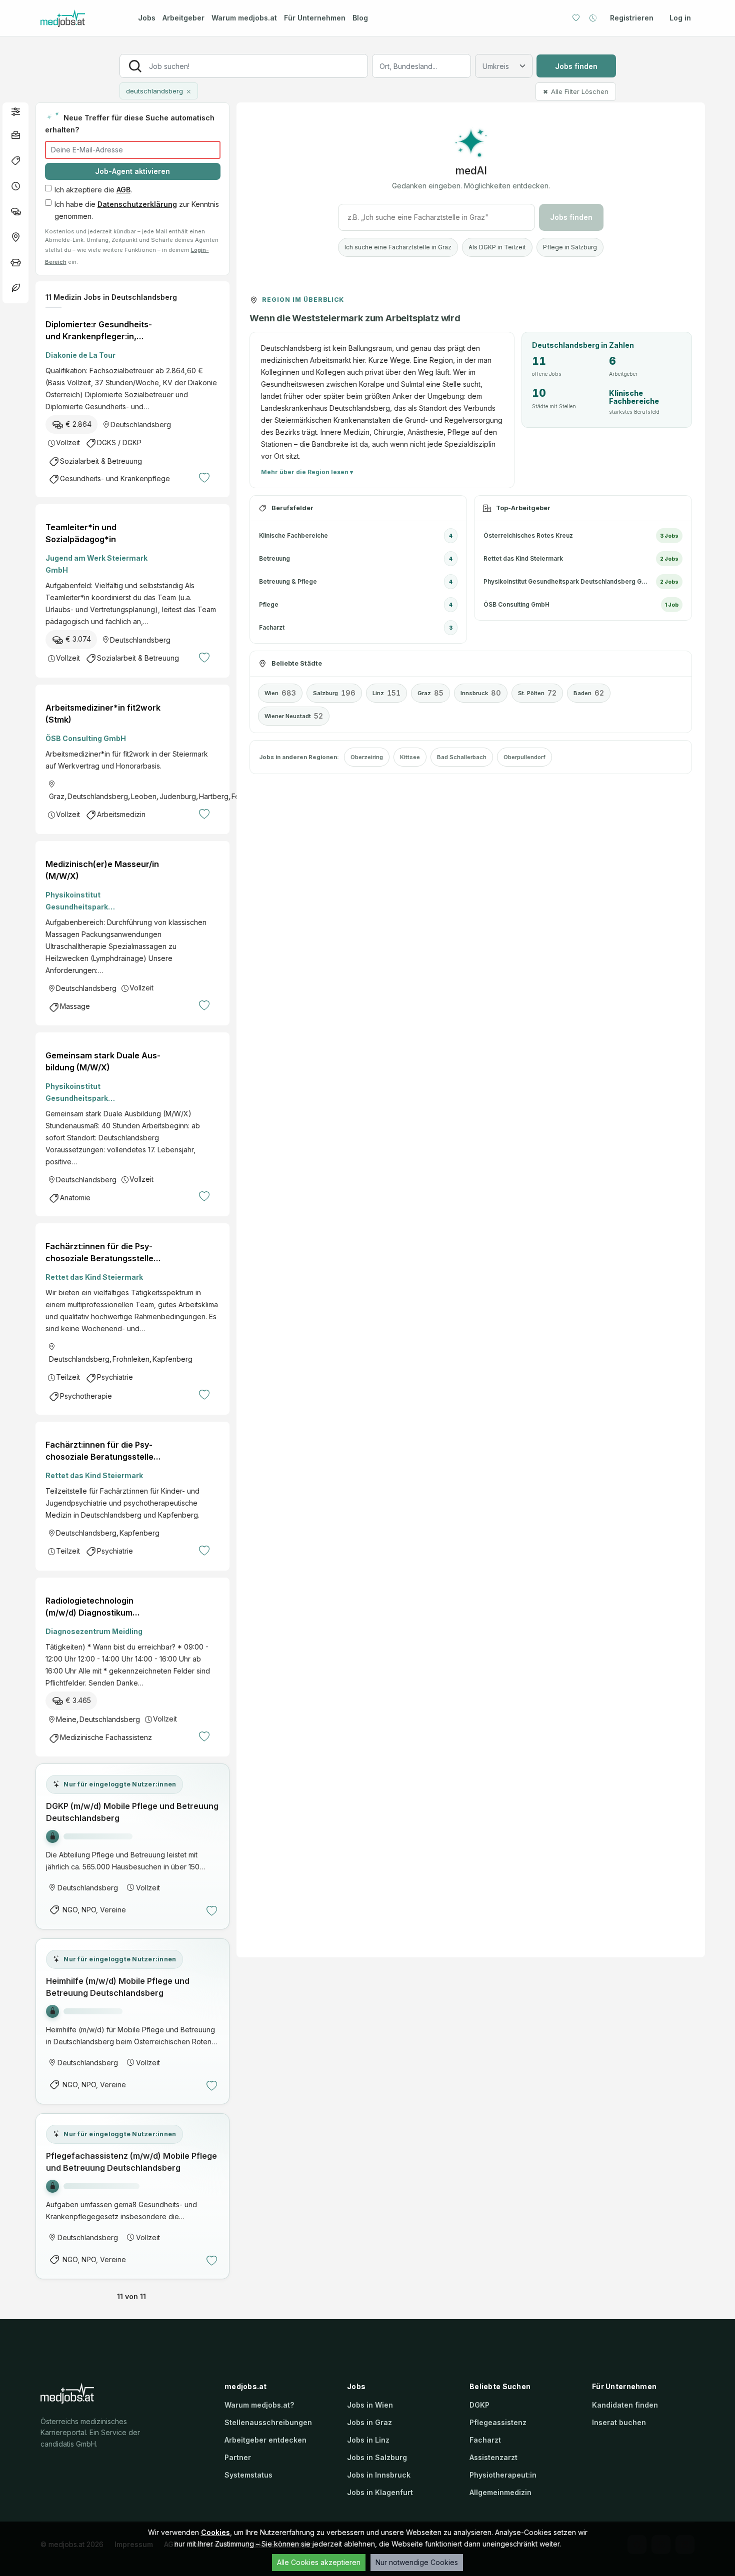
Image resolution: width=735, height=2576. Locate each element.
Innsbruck (481, 693)
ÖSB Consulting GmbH (86, 738)
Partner (238, 2457)
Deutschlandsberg (141, 425)
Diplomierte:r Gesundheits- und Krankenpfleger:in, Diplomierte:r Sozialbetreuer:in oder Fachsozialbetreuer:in (99, 331)
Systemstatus (248, 2475)
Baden (589, 693)
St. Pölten (537, 693)
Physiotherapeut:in (503, 2475)
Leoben (144, 796)
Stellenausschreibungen (268, 2422)
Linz (386, 693)
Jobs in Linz (368, 2440)
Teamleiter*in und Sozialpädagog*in (81, 533)
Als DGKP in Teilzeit (497, 247)
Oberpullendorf (524, 757)
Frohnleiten (131, 1359)
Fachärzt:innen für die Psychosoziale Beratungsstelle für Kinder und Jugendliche (99, 1451)
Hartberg (214, 796)
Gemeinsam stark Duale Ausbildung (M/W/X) (103, 1061)
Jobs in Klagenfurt (380, 2492)
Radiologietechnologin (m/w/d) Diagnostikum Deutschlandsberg (89, 1607)
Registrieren (632, 18)
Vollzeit (68, 442)
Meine (66, 1719)
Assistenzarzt (493, 2457)
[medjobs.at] (80, 18)
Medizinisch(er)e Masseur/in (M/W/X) (102, 870)
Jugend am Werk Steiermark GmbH (96, 564)
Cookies (215, 2532)
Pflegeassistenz (498, 2422)
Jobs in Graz (369, 2422)
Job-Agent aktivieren (132, 171)
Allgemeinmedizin (500, 2492)
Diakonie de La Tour (80, 355)
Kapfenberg (172, 1359)
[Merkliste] (576, 18)
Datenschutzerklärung (137, 204)
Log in (680, 18)
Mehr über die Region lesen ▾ (307, 472)
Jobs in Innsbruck (379, 2475)
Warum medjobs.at (244, 18)
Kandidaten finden (625, 2405)
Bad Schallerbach (462, 757)
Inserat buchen (619, 2422)
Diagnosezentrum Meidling (94, 1631)
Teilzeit (68, 1377)
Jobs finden (576, 66)
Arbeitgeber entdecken (265, 2440)
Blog (360, 18)
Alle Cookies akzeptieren (319, 2562)
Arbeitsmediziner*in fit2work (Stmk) (103, 714)
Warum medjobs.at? (259, 2405)
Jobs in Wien (370, 2405)
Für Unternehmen (315, 18)
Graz (57, 796)
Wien (280, 693)
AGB (123, 190)
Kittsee (410, 757)
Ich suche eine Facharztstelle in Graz (398, 247)
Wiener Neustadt (294, 716)
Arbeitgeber (183, 18)
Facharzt (485, 2440)
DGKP (479, 2405)
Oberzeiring (367, 757)
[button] (15, 111)
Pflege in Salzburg (570, 247)
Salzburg (334, 693)
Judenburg (178, 796)
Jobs (147, 18)
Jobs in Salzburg (377, 2457)
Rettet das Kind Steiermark (94, 1277)
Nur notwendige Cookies (417, 2562)
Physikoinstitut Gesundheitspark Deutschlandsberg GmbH (91, 902)
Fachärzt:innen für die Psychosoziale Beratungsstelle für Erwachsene (99, 1253)
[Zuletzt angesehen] (593, 18)
